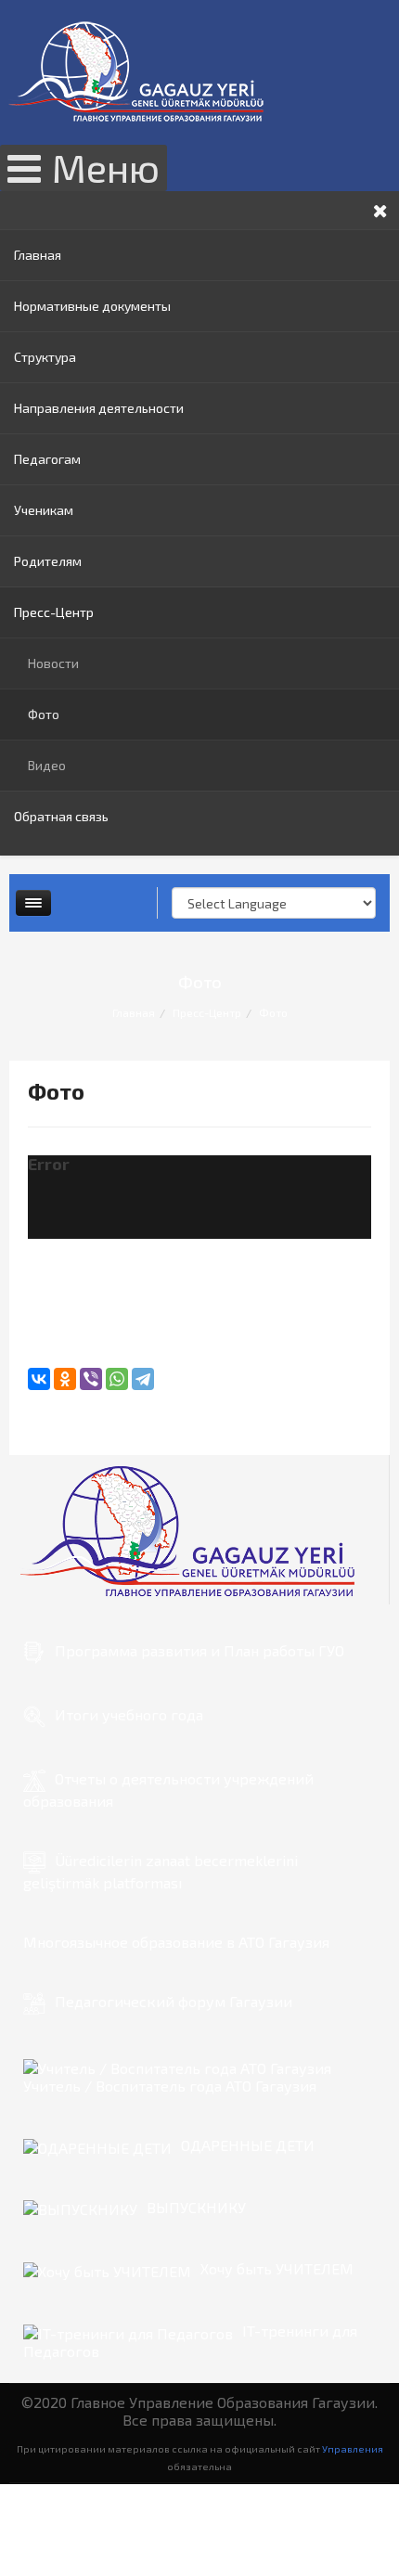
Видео (47, 765)
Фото (44, 714)
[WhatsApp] (117, 1379)
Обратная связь (61, 816)
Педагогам (47, 459)
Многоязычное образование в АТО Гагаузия (176, 1942)
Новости (53, 663)
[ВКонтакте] (39, 1379)
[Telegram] (143, 1379)
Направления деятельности (99, 408)
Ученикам (44, 510)
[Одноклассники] (65, 1379)
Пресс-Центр (54, 612)
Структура (45, 357)
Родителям (48, 561)
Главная (38, 255)
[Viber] (91, 1379)
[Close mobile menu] (380, 210)
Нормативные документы (92, 306)
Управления (353, 2448)
